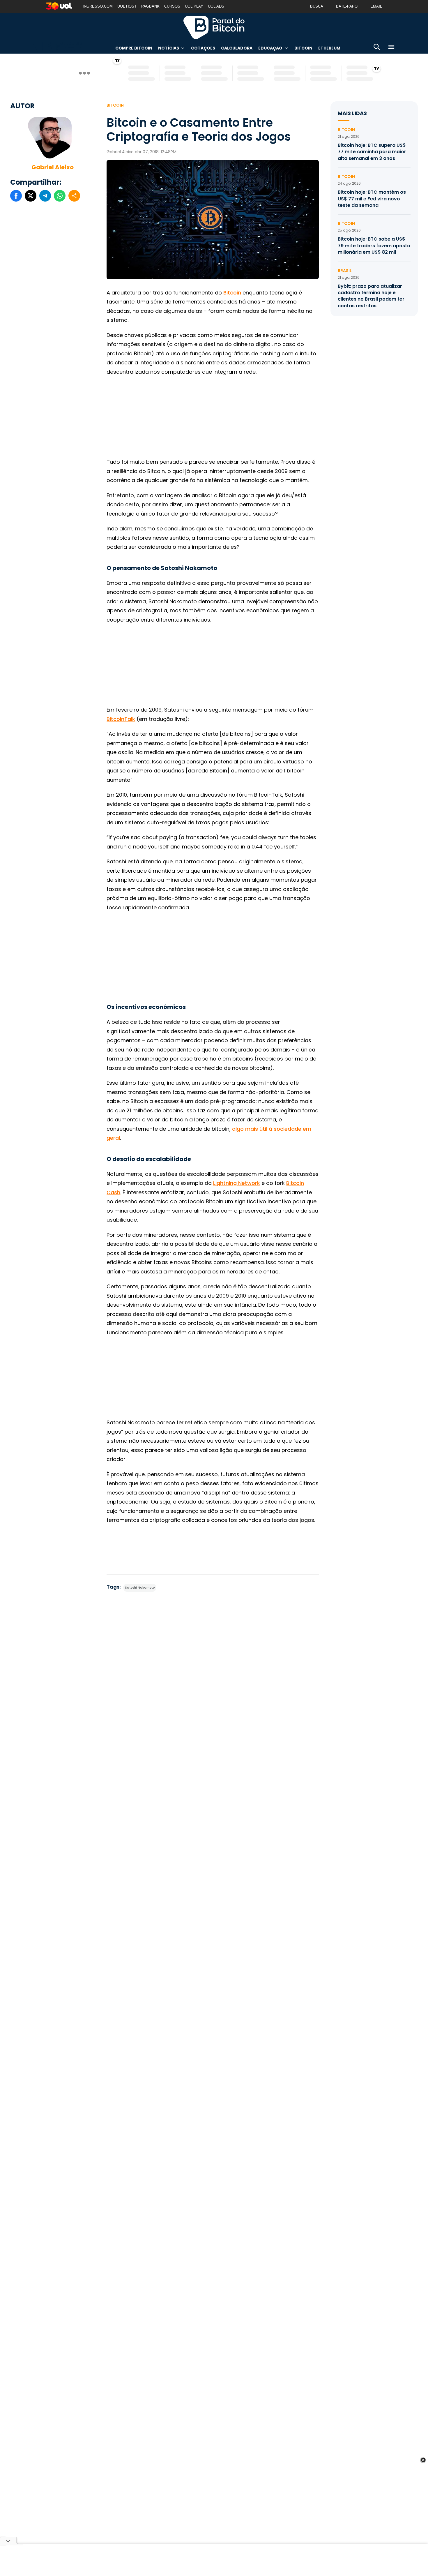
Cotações (203, 48)
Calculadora (237, 48)
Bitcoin (303, 48)
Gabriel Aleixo (53, 167)
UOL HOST (127, 6)
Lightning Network (237, 1183)
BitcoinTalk (121, 719)
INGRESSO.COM (98, 6)
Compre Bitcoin (134, 48)
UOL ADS (216, 6)
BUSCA (317, 6)
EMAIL (376, 6)
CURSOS (172, 6)
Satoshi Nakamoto (140, 1588)
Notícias (169, 48)
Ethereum (329, 48)
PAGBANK (150, 6)
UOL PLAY (194, 6)
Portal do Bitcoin (214, 27)
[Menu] (391, 48)
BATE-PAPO (347, 6)
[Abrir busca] (377, 48)
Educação (270, 48)
